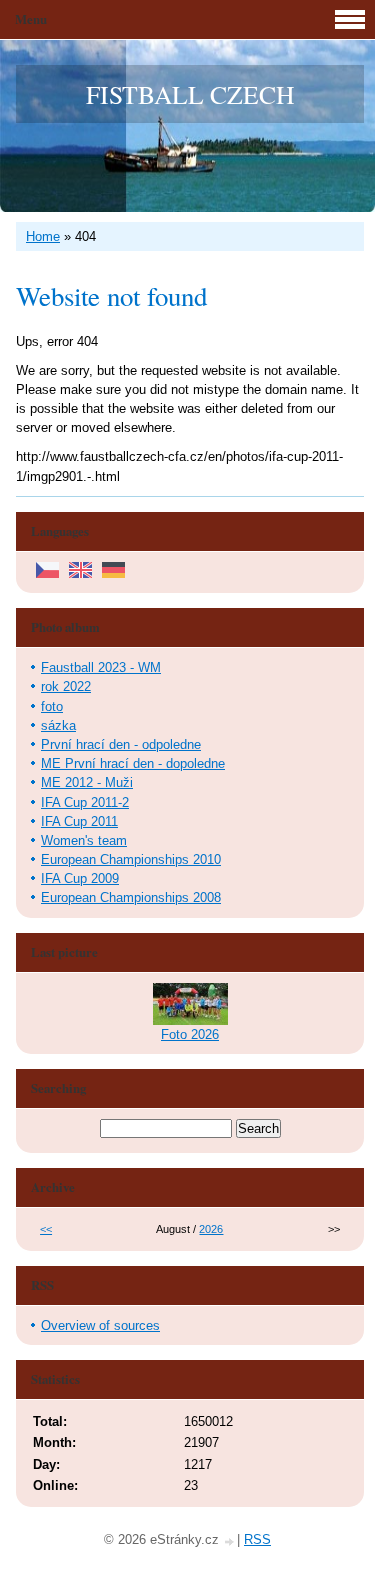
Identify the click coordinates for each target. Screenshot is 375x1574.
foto (52, 706)
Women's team (84, 840)
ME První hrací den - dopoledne (133, 763)
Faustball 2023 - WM (101, 667)
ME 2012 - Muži (87, 782)
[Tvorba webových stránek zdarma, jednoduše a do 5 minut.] (230, 1541)
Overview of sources (100, 1325)
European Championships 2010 (131, 859)
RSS (257, 1539)
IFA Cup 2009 (80, 878)
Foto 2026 (190, 1034)
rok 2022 (66, 686)
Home (43, 236)
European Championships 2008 (131, 897)
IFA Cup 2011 (79, 821)
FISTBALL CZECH (190, 94)
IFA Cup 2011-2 (85, 802)
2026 (211, 1229)
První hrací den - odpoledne (121, 744)
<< (46, 1229)
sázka (58, 725)
